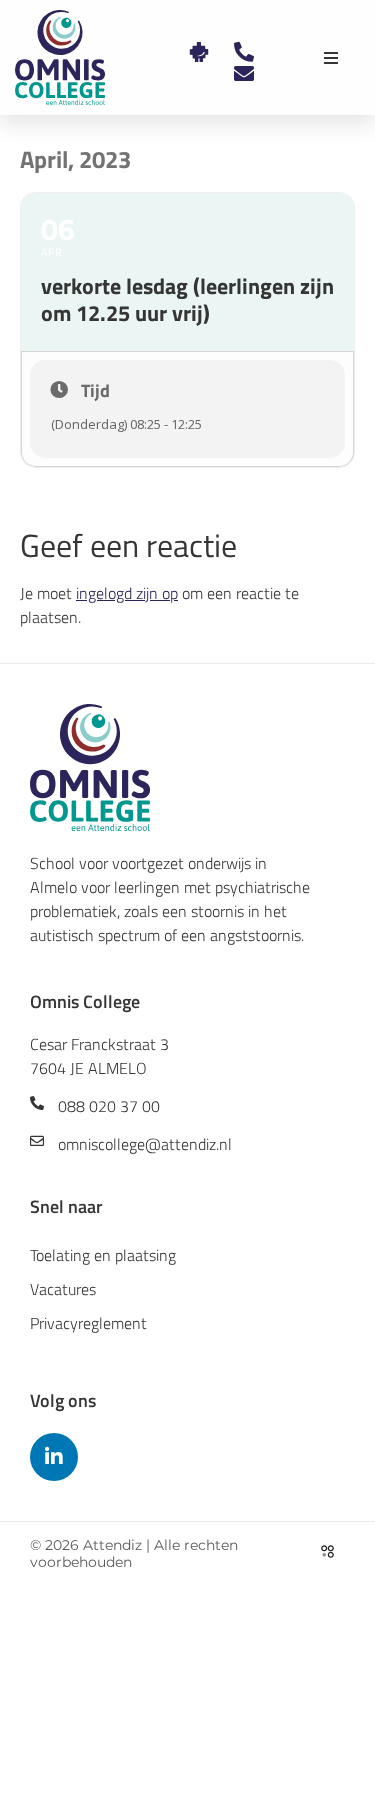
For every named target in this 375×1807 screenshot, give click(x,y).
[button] (331, 58)
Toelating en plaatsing (103, 1255)
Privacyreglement (88, 1323)
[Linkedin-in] (54, 1457)
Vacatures (63, 1289)
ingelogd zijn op (127, 593)
